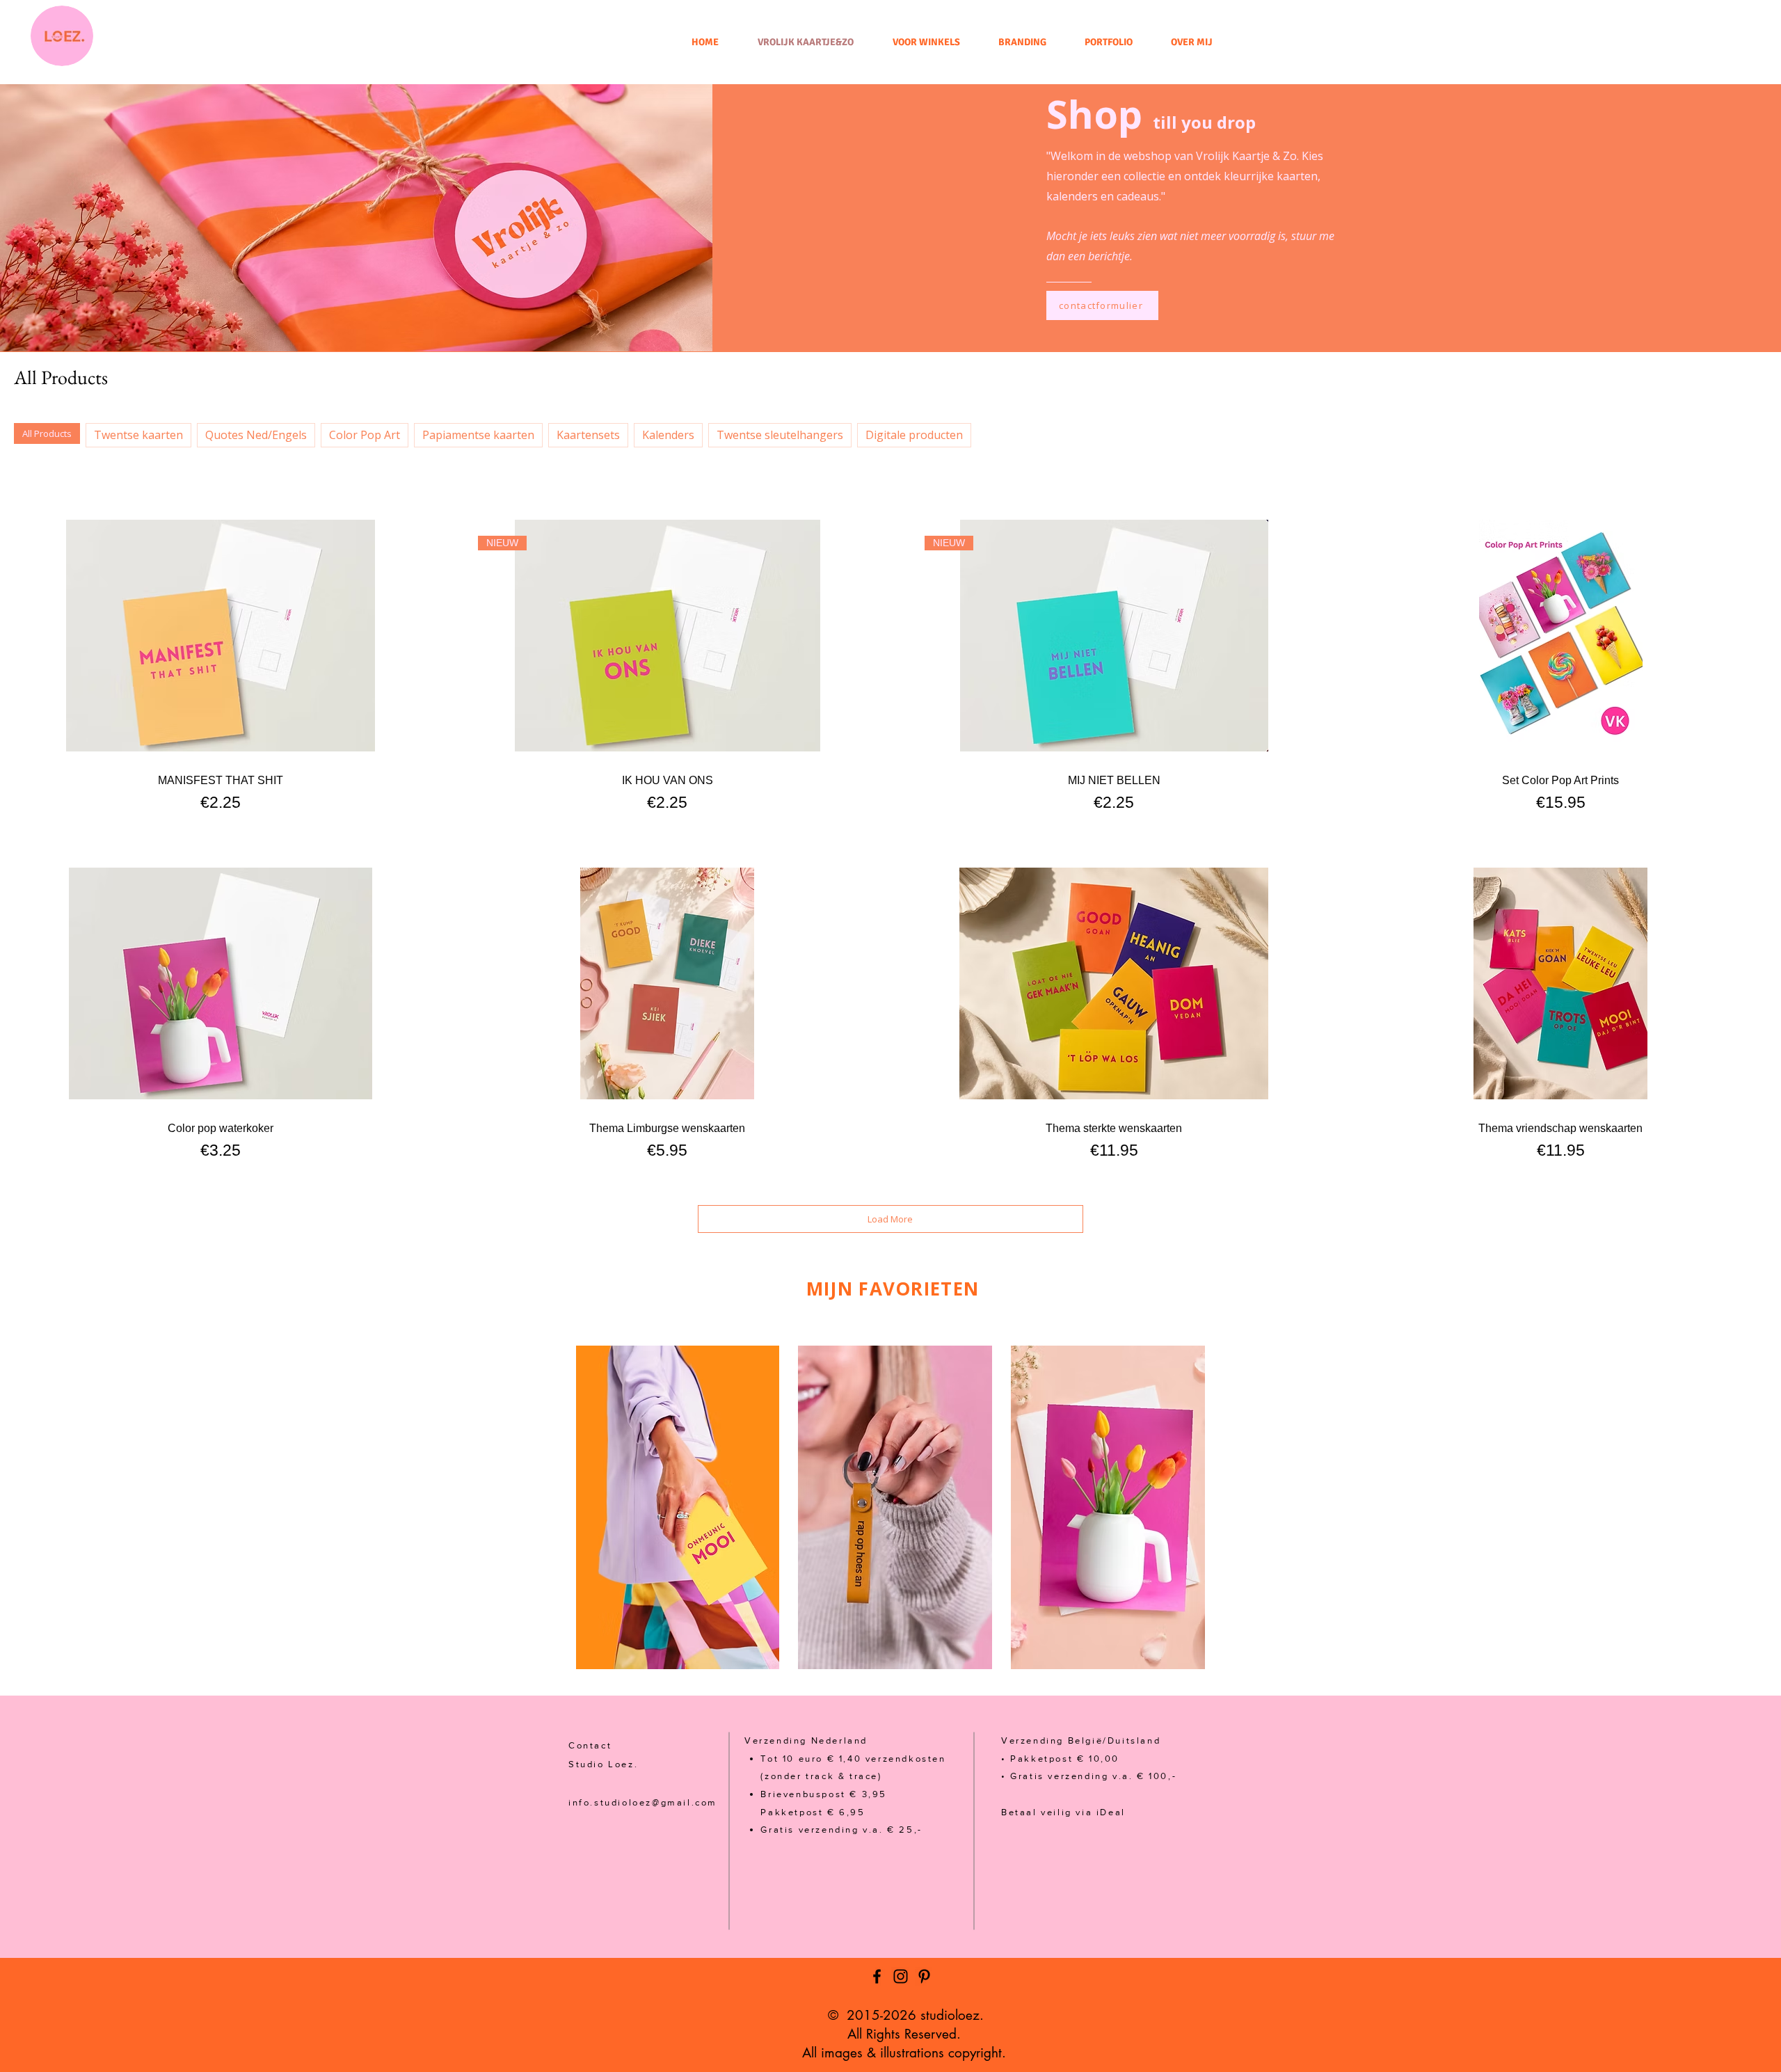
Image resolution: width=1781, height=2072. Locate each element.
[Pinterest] (924, 1976)
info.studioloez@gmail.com (643, 1802)
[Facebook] (877, 1976)
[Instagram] (901, 1976)
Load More (890, 1219)
